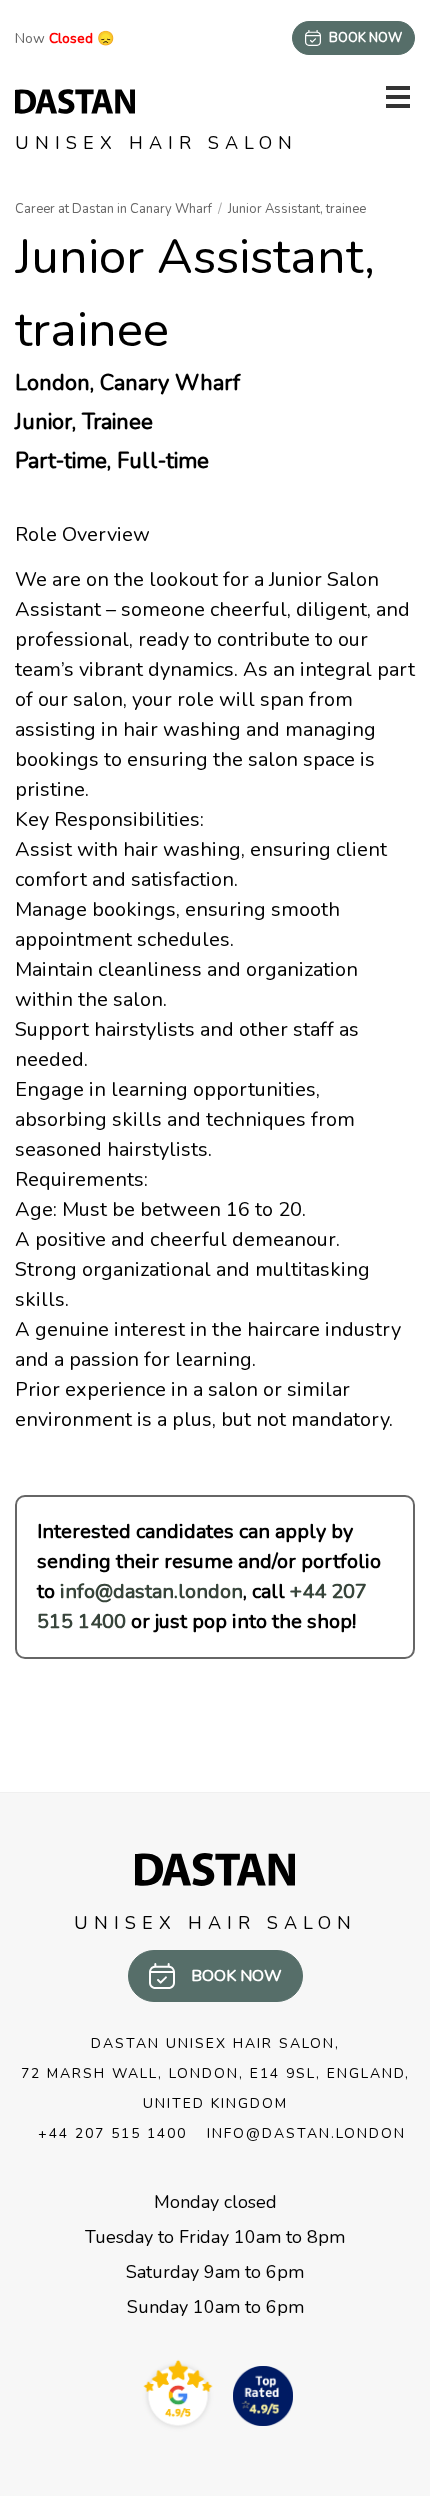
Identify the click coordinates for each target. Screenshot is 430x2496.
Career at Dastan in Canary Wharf (113, 209)
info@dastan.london (151, 1591)
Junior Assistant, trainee (297, 209)
